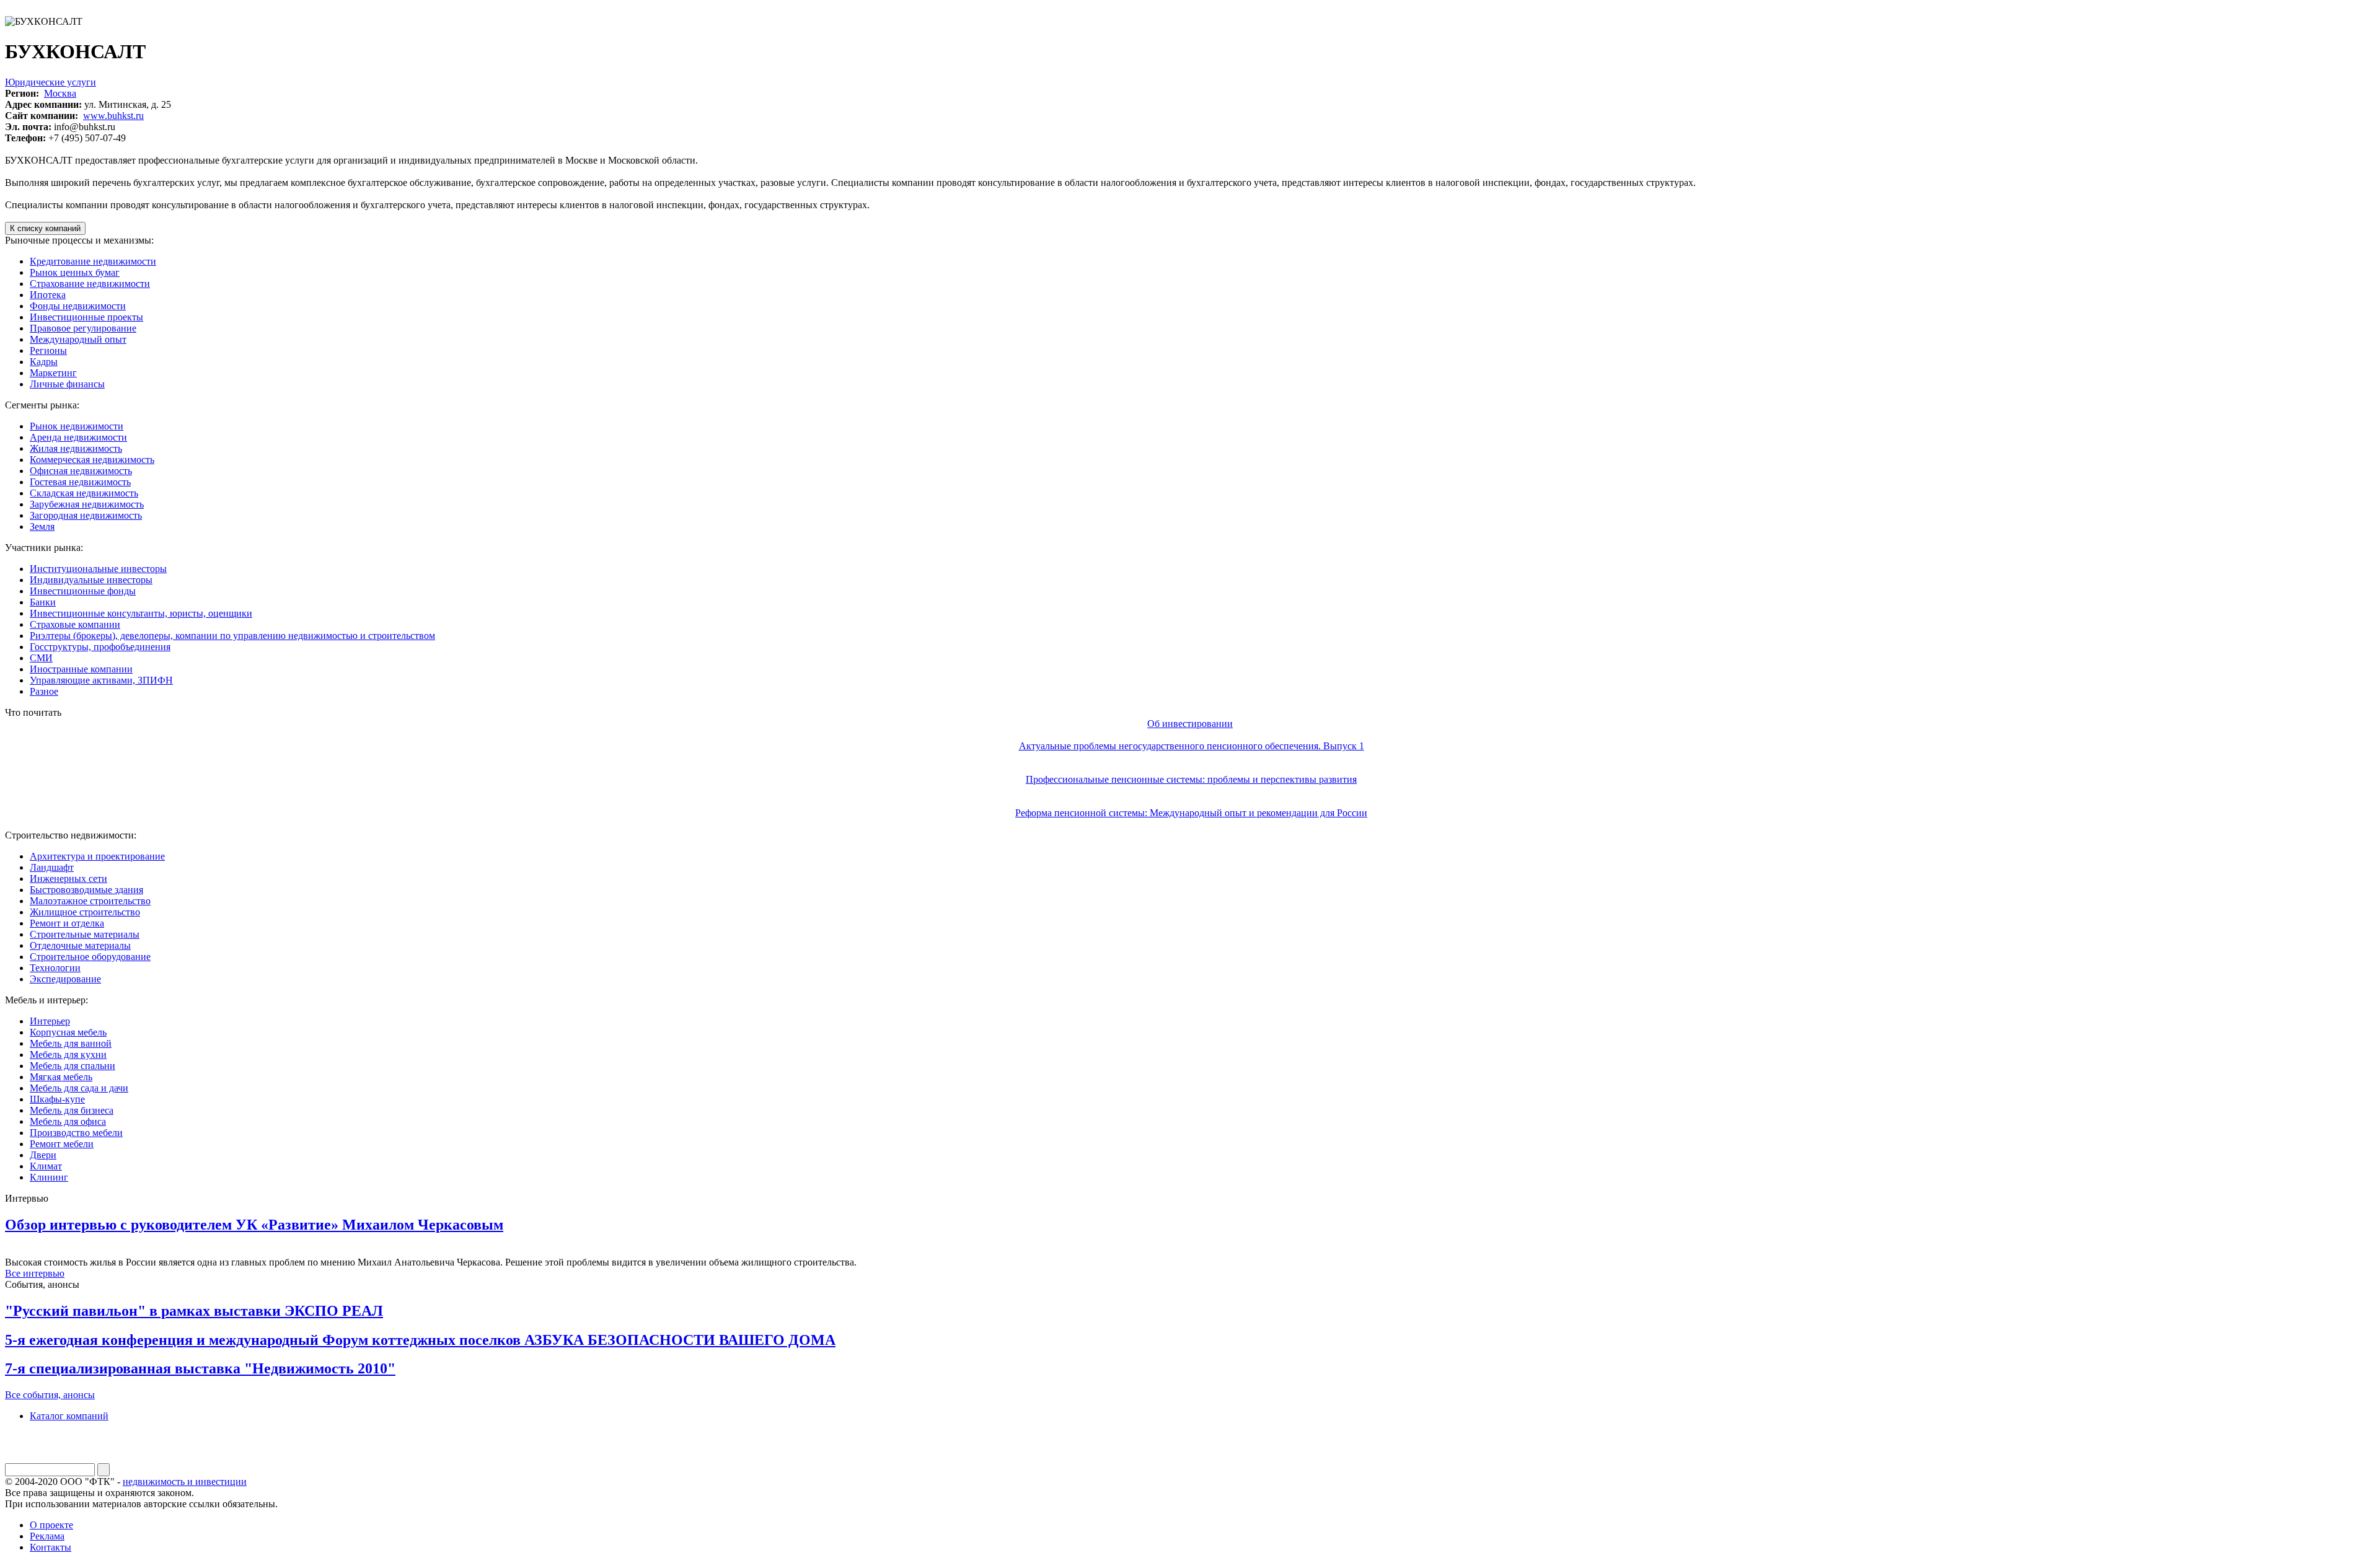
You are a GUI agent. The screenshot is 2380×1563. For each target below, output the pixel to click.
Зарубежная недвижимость (87, 504)
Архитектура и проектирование (97, 856)
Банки (43, 602)
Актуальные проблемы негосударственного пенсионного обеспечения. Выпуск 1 (1192, 746)
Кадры (44, 362)
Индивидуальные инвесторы (91, 580)
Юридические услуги (51, 82)
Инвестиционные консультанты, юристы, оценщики (141, 613)
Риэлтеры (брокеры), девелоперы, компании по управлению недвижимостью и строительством (232, 636)
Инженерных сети (68, 878)
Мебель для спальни (73, 1066)
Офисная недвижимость (81, 471)
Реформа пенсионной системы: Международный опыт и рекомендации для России (1191, 813)
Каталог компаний (69, 1416)
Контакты (51, 1547)
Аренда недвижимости (78, 437)
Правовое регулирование (83, 328)
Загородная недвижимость (86, 515)
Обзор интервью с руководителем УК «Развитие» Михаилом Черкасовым (254, 1225)
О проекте (51, 1525)
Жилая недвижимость (76, 448)
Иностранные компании (81, 669)
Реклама (47, 1536)
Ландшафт (52, 867)
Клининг (49, 1177)
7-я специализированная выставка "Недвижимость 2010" (200, 1368)
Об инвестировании (1190, 724)
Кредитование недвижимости (93, 261)
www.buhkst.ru (113, 116)
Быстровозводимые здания (86, 890)
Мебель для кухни (68, 1054)
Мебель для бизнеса (72, 1110)
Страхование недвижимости (90, 284)
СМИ (41, 658)
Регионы (48, 350)
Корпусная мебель (68, 1032)
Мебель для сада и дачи (79, 1088)
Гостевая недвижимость (80, 482)
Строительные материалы (85, 934)
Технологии (55, 968)
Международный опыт (78, 339)
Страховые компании (75, 624)
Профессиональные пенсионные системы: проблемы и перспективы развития (1191, 779)
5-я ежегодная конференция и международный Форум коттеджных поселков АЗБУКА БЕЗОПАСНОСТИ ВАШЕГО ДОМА (420, 1340)
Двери (43, 1155)
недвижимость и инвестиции (185, 1482)
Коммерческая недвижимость (92, 460)
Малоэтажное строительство (90, 901)
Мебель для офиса (68, 1121)
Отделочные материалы (80, 945)
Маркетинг (53, 373)
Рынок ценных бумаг (75, 272)
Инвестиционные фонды (83, 591)
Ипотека (48, 295)
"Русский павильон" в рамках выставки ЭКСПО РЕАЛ (194, 1311)
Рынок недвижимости (77, 426)
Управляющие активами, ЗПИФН (101, 680)
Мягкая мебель (61, 1077)
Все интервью (35, 1273)
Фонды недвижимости (78, 306)
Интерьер (50, 1021)
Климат (46, 1166)
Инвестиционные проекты (86, 317)
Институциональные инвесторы (98, 569)
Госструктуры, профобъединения (100, 647)
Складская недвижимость (84, 493)
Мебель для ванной (71, 1043)
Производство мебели (76, 1133)
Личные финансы (67, 384)
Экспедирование (65, 979)
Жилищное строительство (85, 912)
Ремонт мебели (62, 1144)
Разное (44, 691)
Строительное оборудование (90, 957)
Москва (60, 93)
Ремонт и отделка (67, 923)
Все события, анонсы (50, 1395)
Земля (42, 526)
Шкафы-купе (57, 1099)
